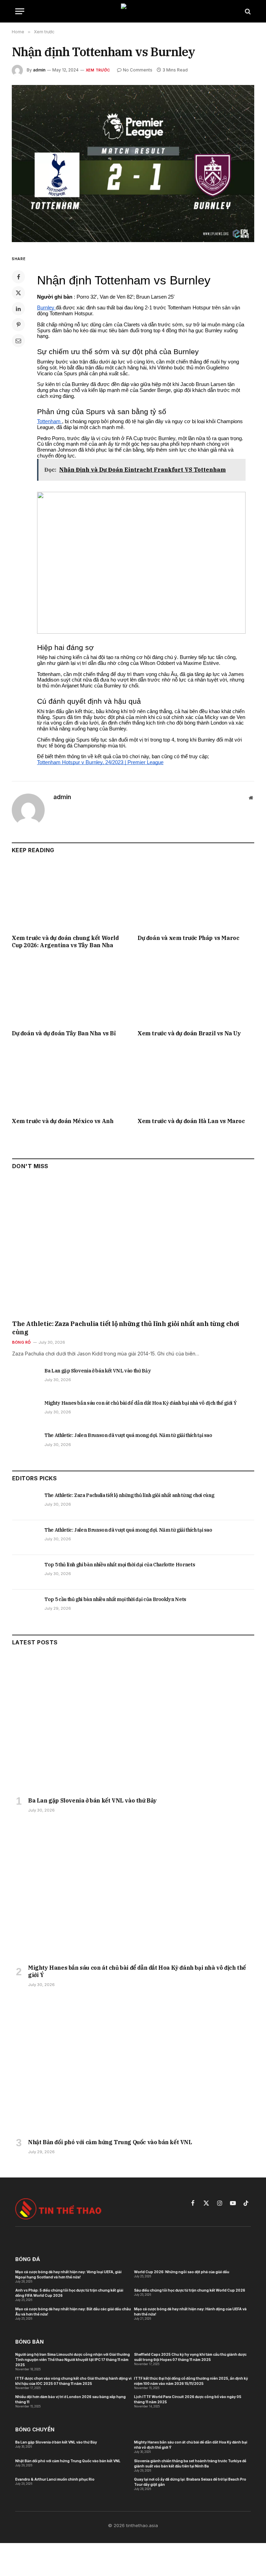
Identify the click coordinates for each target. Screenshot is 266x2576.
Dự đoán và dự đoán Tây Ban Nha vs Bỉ (64, 1033)
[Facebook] (18, 277)
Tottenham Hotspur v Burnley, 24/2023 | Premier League (100, 762)
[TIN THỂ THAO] (133, 11)
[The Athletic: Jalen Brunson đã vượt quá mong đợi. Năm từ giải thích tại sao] (25, 1443)
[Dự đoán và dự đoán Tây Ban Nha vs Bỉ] (70, 991)
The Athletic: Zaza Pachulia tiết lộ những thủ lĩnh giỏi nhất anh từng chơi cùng (126, 1328)
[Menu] (20, 11)
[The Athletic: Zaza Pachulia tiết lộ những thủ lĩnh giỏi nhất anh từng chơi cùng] (133, 1247)
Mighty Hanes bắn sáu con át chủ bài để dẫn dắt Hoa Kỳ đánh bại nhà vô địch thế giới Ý (140, 1403)
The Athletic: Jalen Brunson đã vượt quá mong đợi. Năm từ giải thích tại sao (128, 1435)
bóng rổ (21, 1342)
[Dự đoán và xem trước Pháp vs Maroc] (196, 896)
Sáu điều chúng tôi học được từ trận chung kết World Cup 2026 (190, 2290)
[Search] (247, 11)
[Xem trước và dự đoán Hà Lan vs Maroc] (196, 1079)
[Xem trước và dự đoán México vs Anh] (70, 1079)
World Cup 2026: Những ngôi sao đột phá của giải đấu (182, 2272)
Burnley (46, 308)
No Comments (138, 70)
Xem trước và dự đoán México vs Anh (63, 1121)
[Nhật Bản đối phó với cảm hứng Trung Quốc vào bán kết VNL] (133, 2065)
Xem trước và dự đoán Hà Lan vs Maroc (191, 1121)
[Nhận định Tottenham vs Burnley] (133, 164)
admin (39, 70)
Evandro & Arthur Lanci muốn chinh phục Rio (55, 2479)
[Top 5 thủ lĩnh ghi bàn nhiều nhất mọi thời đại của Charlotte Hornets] (25, 1572)
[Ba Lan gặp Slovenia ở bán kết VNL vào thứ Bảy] (25, 1378)
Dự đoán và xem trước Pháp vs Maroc (188, 938)
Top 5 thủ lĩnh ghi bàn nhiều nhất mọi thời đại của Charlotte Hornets (120, 1565)
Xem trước (98, 70)
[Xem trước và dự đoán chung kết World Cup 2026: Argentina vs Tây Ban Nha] (70, 896)
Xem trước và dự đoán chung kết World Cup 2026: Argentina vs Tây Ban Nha (65, 942)
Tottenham (50, 421)
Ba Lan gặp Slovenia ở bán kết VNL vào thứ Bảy (97, 1371)
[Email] (18, 341)
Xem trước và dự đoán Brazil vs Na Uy (189, 1033)
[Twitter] (18, 293)
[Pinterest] (18, 325)
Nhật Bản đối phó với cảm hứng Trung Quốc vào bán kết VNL (110, 2142)
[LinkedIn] (18, 309)
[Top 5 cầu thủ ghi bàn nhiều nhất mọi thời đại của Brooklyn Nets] (25, 1607)
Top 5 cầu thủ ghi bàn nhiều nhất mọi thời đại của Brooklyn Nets (115, 1599)
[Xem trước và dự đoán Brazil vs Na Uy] (196, 991)
